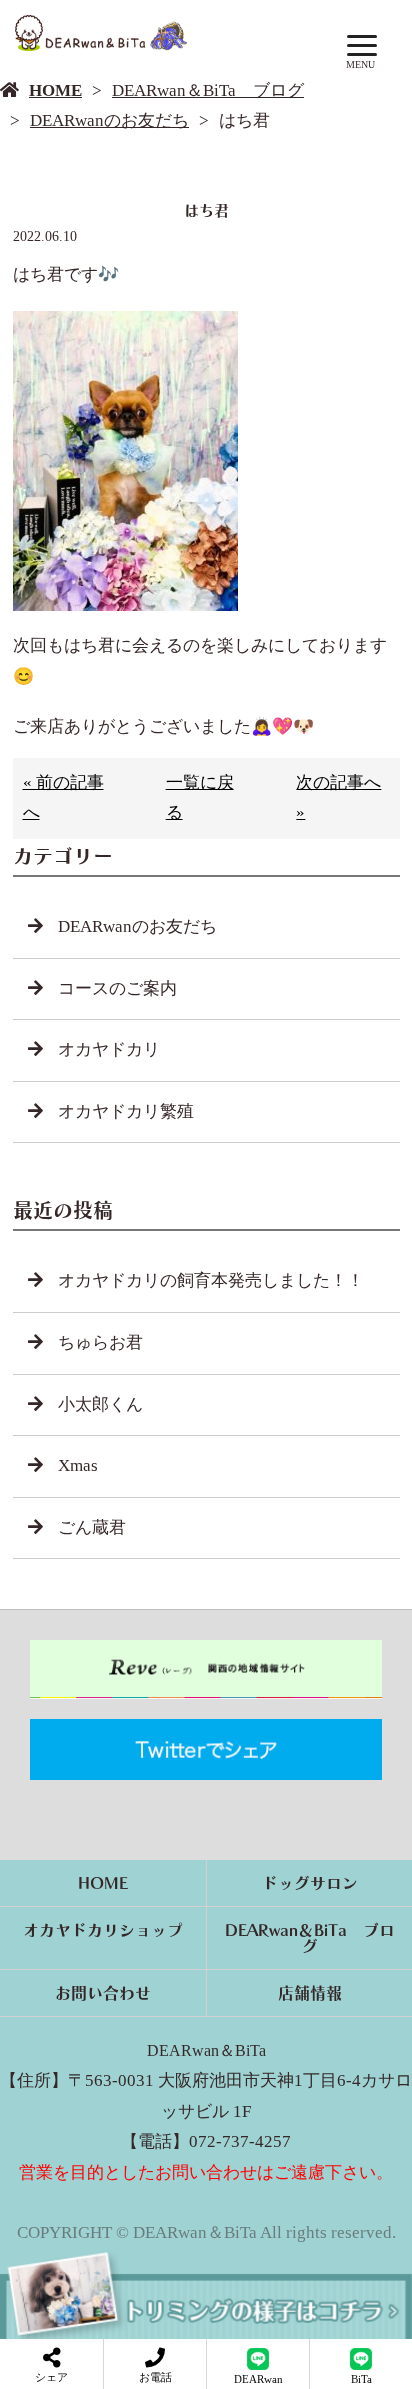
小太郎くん (100, 1404)
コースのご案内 (117, 988)
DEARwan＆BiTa (206, 2050)
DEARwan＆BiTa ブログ (208, 90)
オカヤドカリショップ (103, 1930)
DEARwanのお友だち (109, 120)
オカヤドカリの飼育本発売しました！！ (211, 1280)
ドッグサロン (310, 1883)
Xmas (78, 1465)
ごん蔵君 (92, 1527)
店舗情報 (310, 1993)
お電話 (155, 2377)
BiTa (361, 2379)
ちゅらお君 (100, 1342)
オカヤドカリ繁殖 (126, 1111)
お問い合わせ (103, 1993)
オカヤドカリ (109, 1049)
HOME (55, 90)
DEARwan (258, 2379)
